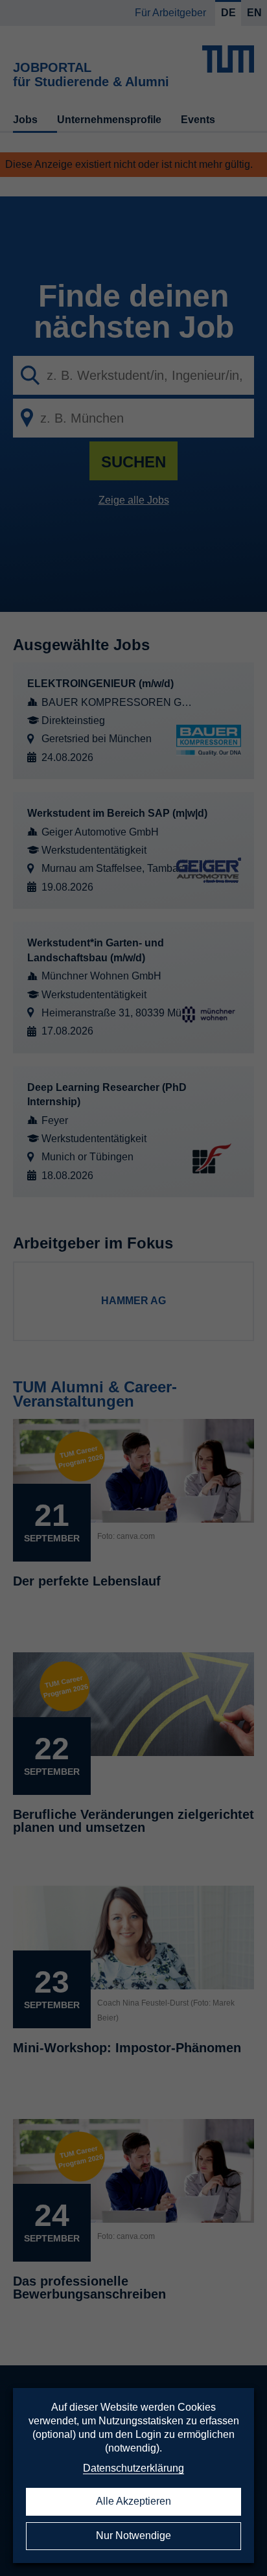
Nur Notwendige (133, 2535)
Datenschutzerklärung (133, 2468)
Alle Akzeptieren (133, 2501)
